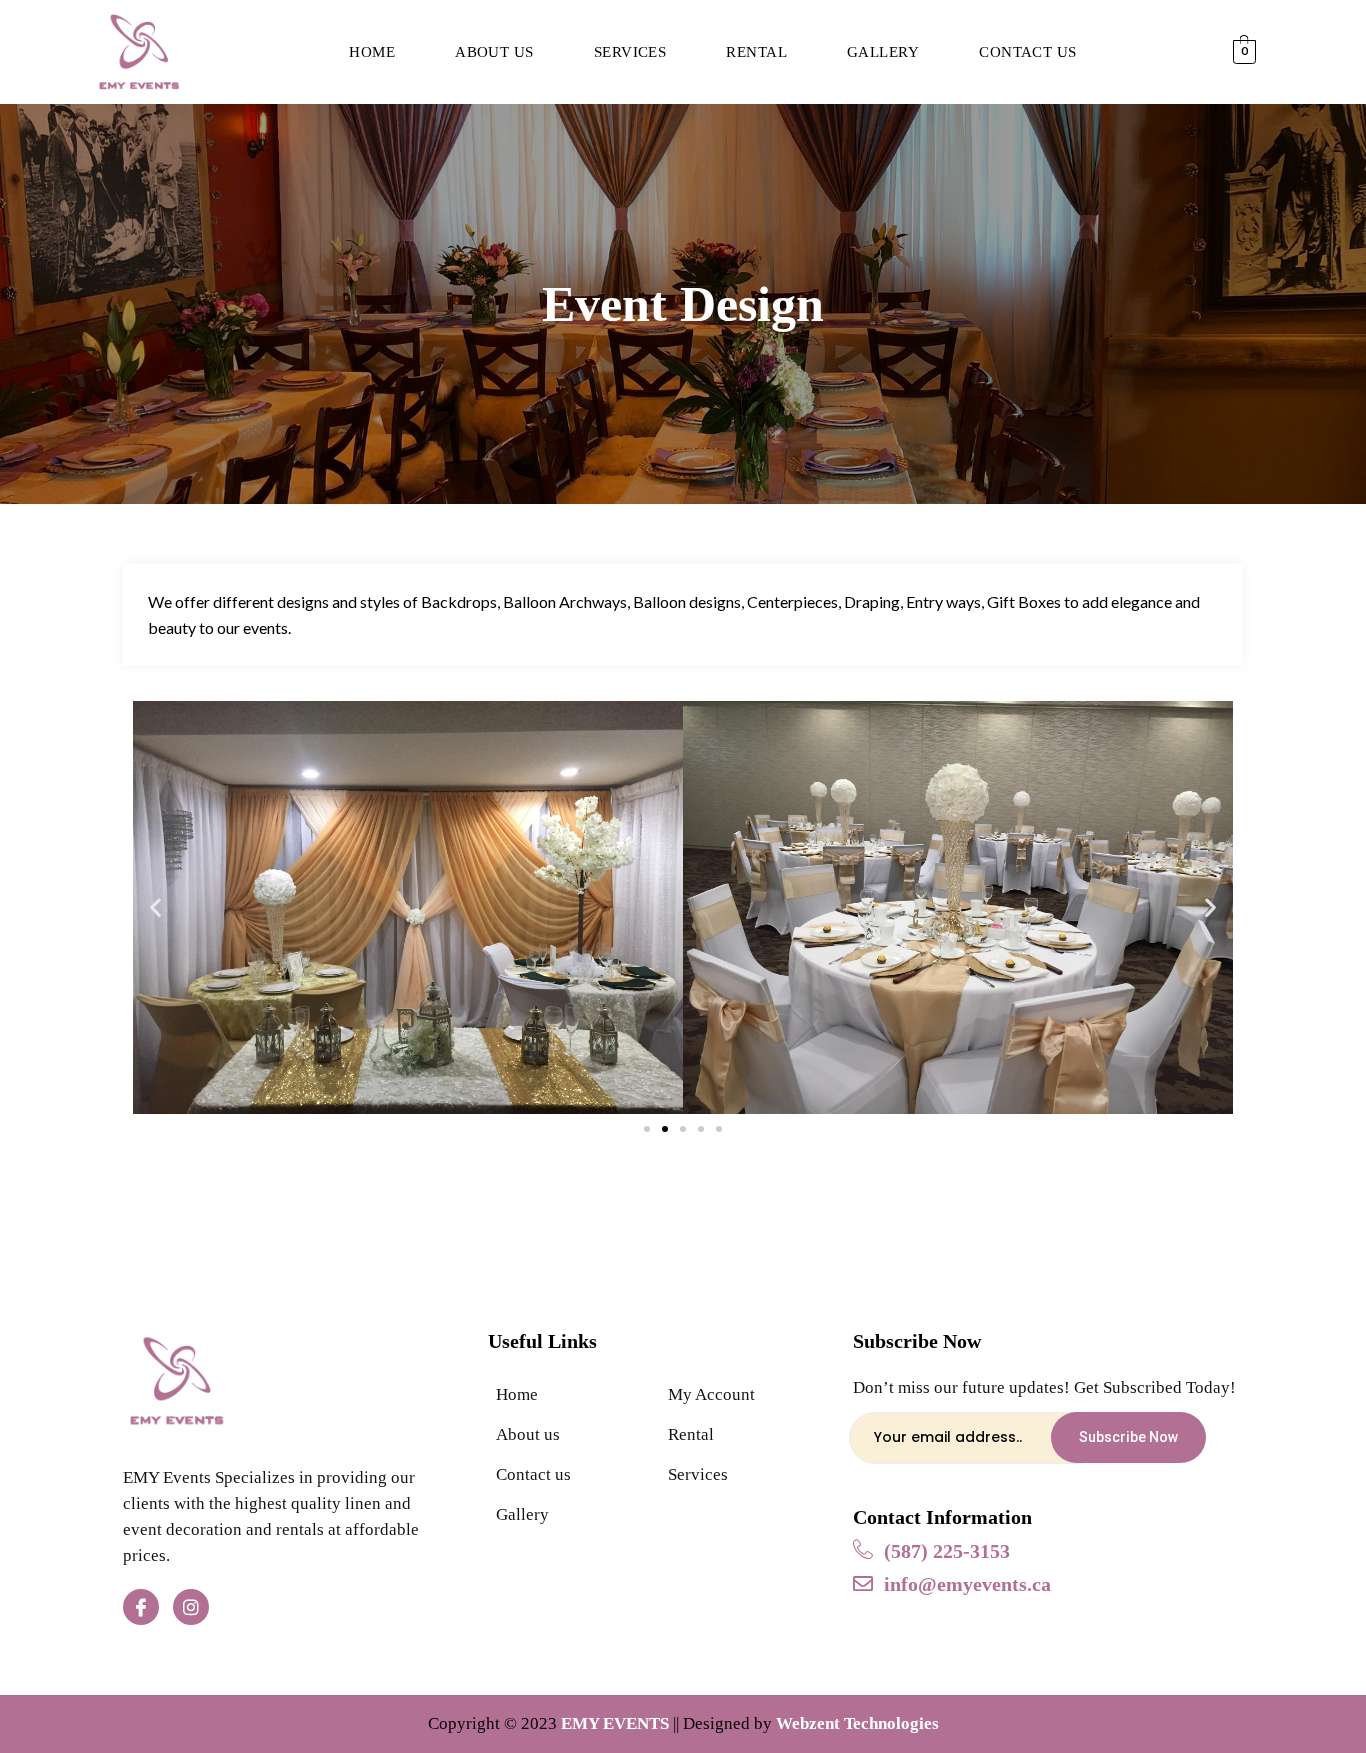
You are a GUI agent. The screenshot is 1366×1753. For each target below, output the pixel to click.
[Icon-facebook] (141, 1607)
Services (630, 52)
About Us (494, 52)
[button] (647, 1129)
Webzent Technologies (857, 1723)
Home (372, 52)
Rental (756, 52)
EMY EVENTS (615, 1723)
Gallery (883, 52)
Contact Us (1028, 52)
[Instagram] (191, 1607)
